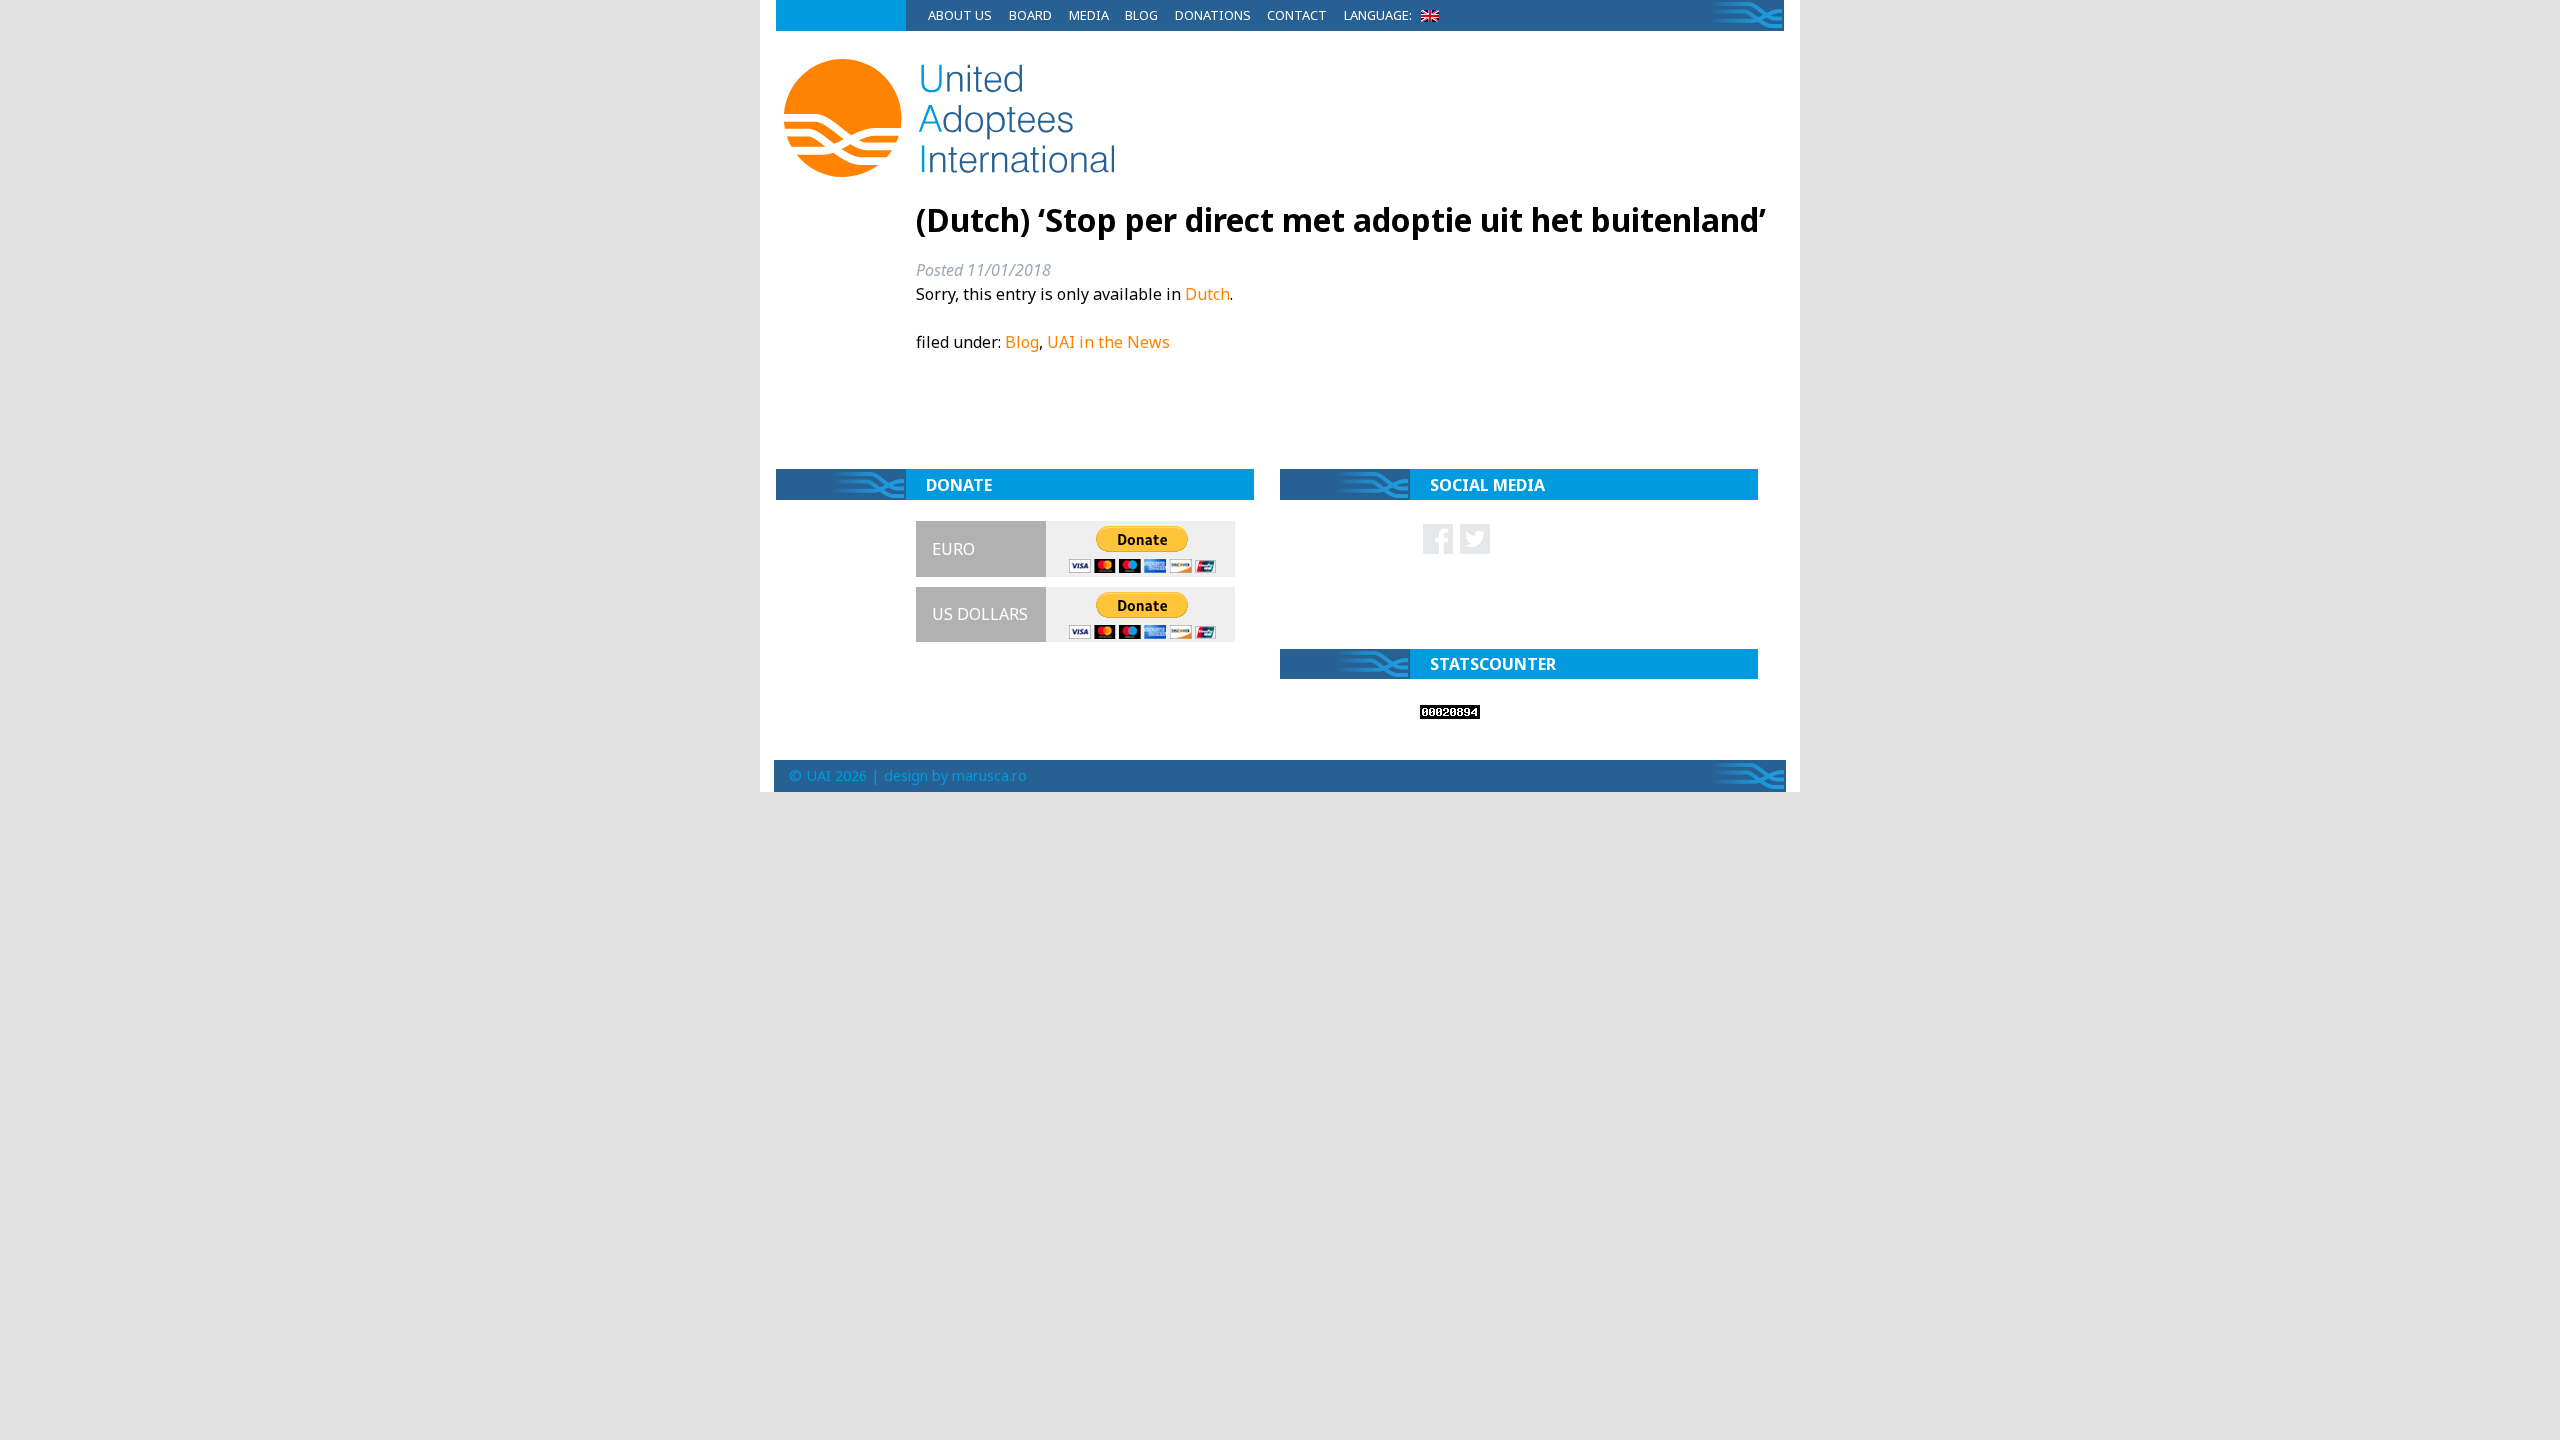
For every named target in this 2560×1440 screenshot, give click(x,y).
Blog (1141, 15)
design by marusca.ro (955, 775)
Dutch (1207, 294)
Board (1030, 15)
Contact (1297, 15)
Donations (1213, 15)
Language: (1379, 15)
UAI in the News (1108, 342)
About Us (960, 15)
